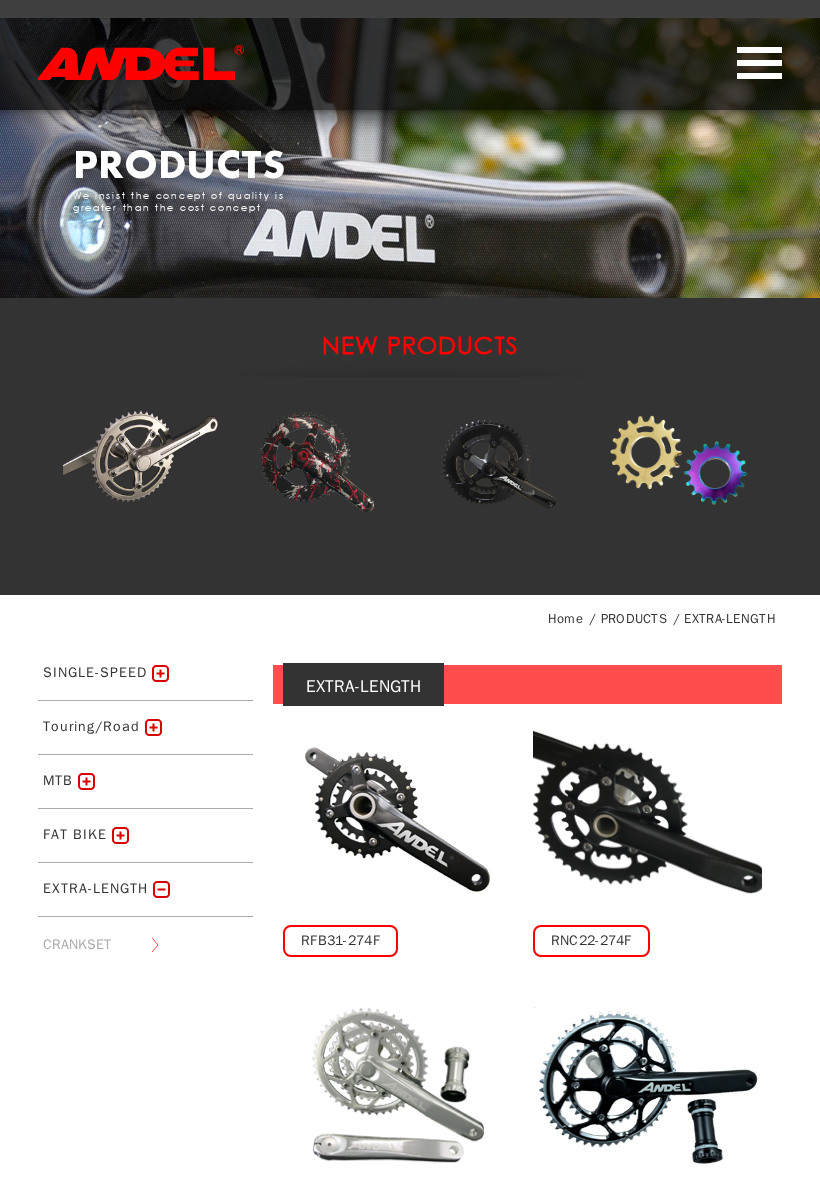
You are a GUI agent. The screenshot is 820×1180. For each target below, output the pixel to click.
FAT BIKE (75, 834)
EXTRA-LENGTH (730, 618)
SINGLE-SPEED (95, 672)
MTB (58, 780)
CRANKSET (77, 944)
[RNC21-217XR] (647, 1085)
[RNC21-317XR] (397, 1085)
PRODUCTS (634, 618)
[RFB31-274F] (397, 816)
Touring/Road (91, 726)
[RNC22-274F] (647, 816)
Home (565, 618)
